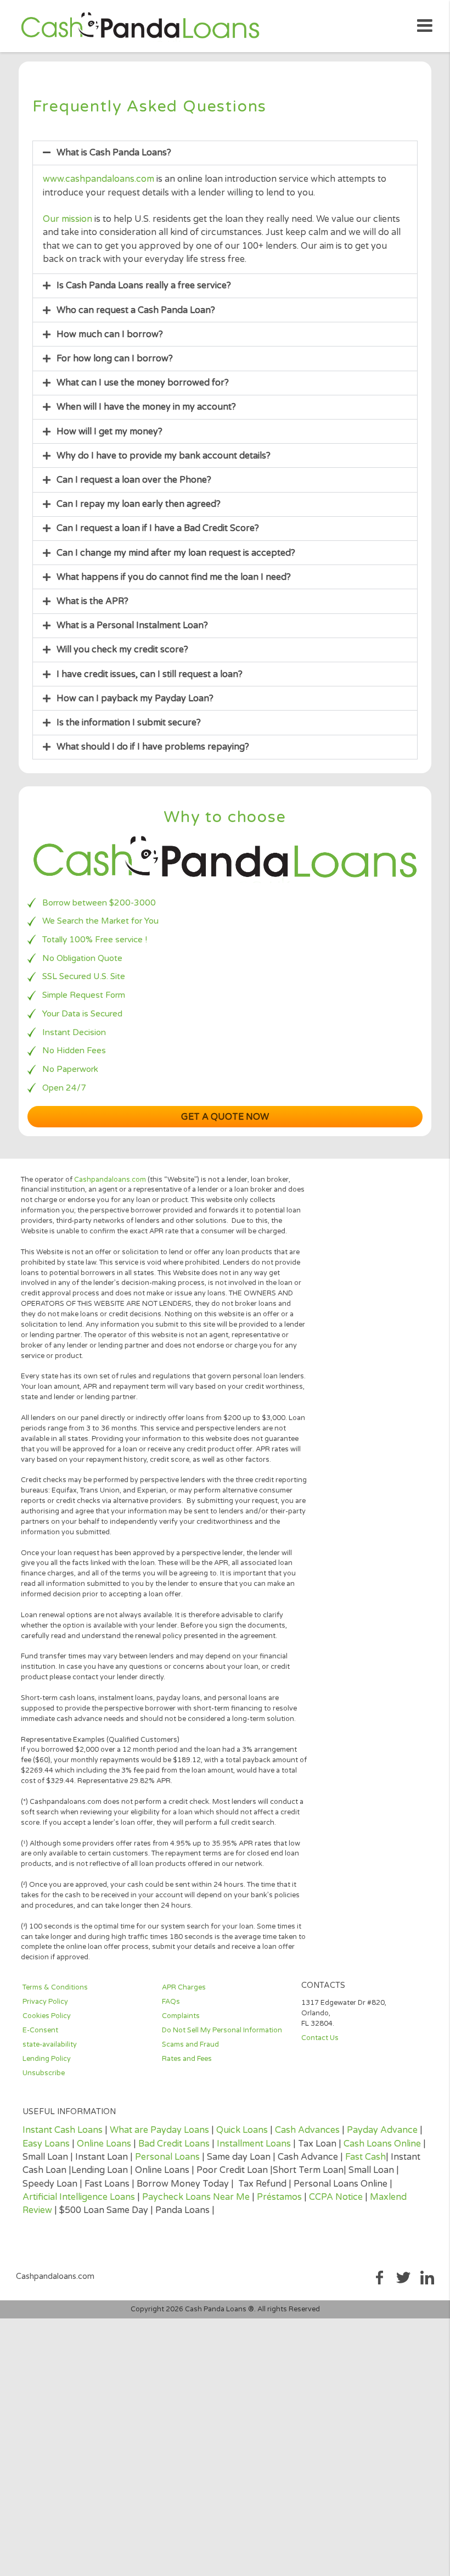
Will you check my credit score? (122, 650)
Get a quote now (225, 1117)
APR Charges (184, 1987)
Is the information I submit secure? (129, 723)
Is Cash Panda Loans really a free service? (144, 286)
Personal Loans (167, 2157)
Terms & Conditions (55, 1987)
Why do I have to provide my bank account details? (164, 456)
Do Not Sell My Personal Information (222, 2030)
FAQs (171, 2002)
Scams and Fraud (190, 2044)
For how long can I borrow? (115, 359)
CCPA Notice (336, 2197)
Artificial (41, 2197)
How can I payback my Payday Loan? (135, 699)
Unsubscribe (44, 2073)
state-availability (50, 2044)
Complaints (181, 2016)
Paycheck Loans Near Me (196, 2197)
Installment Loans (254, 2144)
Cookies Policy (47, 2016)
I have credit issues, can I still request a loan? (150, 674)
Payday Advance (382, 2130)
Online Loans (104, 2144)
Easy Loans (46, 2144)
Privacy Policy (45, 2002)
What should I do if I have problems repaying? (153, 747)
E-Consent (40, 2030)
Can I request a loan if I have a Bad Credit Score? (158, 528)
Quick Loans (242, 2130)
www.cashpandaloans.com (99, 179)
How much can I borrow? (110, 334)
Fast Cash (365, 2157)
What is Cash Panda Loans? (114, 153)
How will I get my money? (109, 432)
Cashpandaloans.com (110, 1180)
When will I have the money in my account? (146, 407)
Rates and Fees (187, 2059)
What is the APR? (92, 601)
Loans (121, 2197)
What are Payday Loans (159, 2130)
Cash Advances (307, 2130)
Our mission (67, 219)
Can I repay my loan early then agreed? (139, 504)
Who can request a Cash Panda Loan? (136, 310)
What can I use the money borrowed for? (143, 383)
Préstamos (279, 2197)
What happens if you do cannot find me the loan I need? (174, 577)
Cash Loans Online (382, 2144)
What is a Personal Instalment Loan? (132, 625)
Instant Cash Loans (63, 2130)
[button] (225, 153)
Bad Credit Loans (174, 2144)
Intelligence (83, 2197)
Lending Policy (47, 2059)
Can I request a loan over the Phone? (134, 480)
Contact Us (320, 2038)
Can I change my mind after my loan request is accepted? (176, 553)
